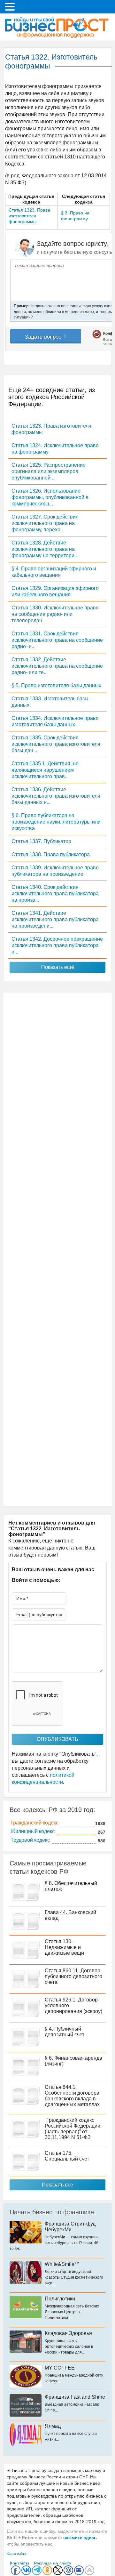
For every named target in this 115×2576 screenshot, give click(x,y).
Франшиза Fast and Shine (75, 2397)
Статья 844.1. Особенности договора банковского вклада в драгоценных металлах (72, 2096)
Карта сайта (16, 2554)
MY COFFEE (60, 2368)
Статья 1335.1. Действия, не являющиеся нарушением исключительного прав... (45, 770)
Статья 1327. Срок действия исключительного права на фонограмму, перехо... (45, 523)
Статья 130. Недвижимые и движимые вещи (64, 1947)
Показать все (57, 2185)
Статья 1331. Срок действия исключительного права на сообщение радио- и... (57, 640)
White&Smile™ (62, 2264)
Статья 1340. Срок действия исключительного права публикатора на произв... (55, 894)
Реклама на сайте (53, 2563)
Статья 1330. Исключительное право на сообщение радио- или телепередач (55, 614)
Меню (25, 8)
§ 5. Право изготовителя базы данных (56, 685)
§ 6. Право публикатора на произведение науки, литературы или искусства (56, 822)
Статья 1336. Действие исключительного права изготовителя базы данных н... (56, 796)
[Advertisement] (57, 1249)
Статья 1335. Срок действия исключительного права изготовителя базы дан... (56, 744)
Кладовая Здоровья (68, 2333)
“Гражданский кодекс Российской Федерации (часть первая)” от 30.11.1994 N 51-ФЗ (73, 2129)
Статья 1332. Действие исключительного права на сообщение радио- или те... (57, 666)
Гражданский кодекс (34, 1823)
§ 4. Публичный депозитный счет (65, 2032)
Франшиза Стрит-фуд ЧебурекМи (70, 2227)
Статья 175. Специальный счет (67, 2156)
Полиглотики (60, 2299)
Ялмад (53, 2426)
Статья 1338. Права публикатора (51, 854)
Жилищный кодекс (33, 1831)
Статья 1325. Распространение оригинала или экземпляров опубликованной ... (49, 471)
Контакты (19, 2563)
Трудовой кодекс (30, 1840)
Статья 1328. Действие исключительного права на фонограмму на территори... (45, 549)
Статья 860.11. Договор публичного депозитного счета (73, 1976)
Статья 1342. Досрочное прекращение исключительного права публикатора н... (57, 945)
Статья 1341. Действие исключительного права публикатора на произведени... (55, 919)
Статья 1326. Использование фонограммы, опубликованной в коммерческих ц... (50, 497)
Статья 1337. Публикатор (41, 841)
